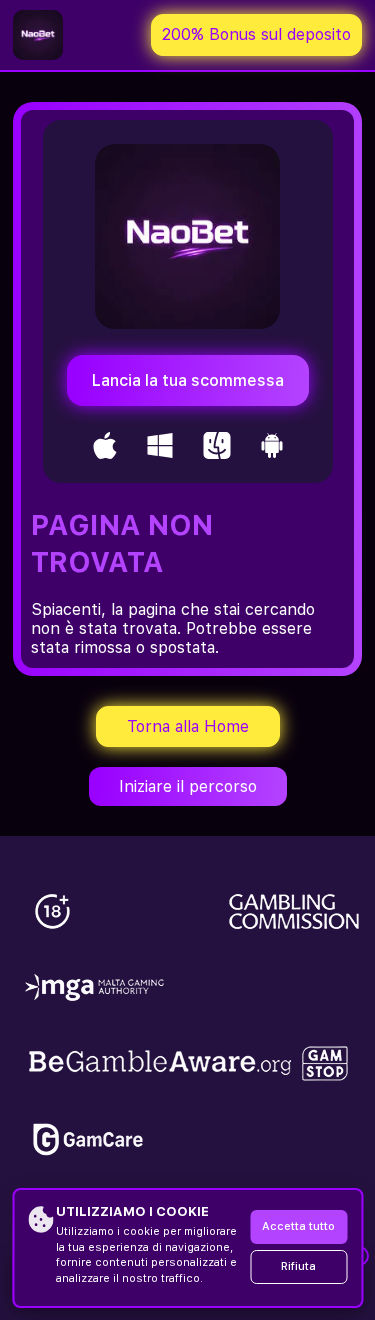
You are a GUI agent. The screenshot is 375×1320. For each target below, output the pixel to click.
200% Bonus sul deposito (256, 34)
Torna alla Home (188, 726)
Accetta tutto (298, 1226)
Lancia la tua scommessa (188, 380)
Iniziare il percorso (188, 786)
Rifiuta (298, 1266)
